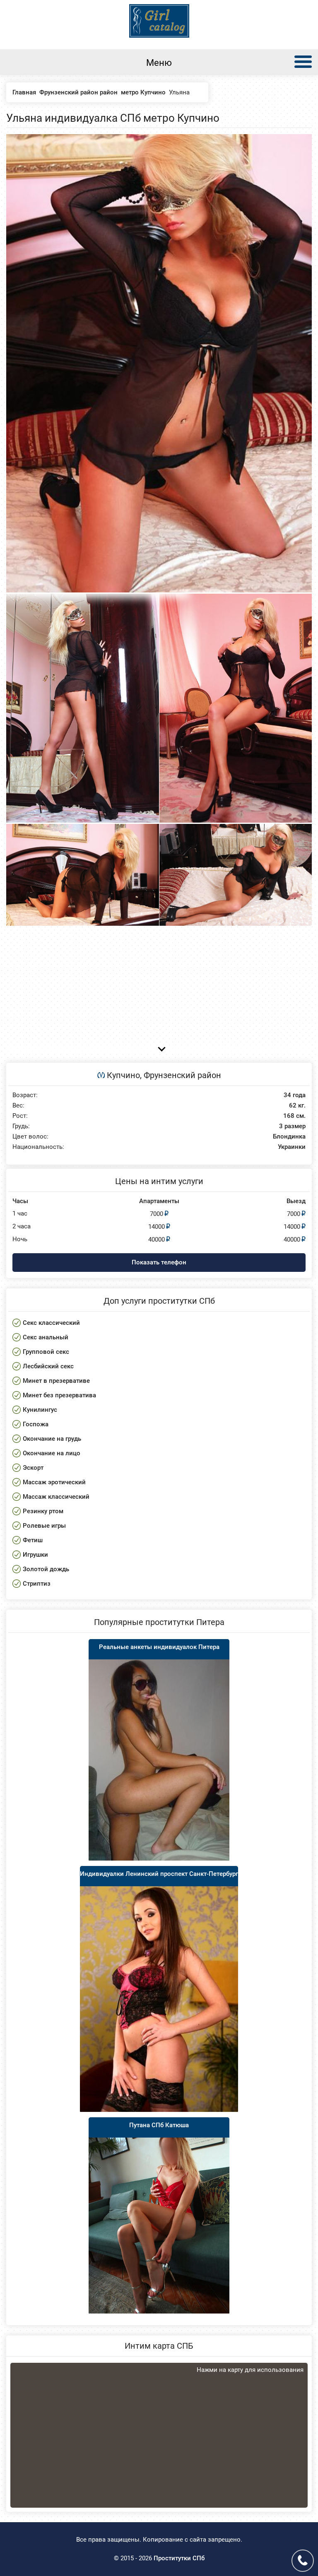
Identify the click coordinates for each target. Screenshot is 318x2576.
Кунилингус (40, 1410)
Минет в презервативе (56, 1381)
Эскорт (33, 1468)
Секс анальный (46, 1337)
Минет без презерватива (59, 1395)
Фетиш (33, 1540)
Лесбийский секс (48, 1366)
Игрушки (35, 1555)
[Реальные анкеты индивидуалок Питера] (159, 1760)
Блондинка (289, 1137)
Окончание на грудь (52, 1439)
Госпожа (36, 1424)
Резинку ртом (43, 1511)
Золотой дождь (46, 1569)
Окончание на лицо (52, 1453)
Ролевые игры (44, 1526)
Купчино (123, 1075)
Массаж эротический (54, 1482)
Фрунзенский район (182, 1075)
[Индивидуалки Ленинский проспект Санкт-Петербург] (159, 1999)
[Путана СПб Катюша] (159, 2226)
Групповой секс (46, 1352)
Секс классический (51, 1323)
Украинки (292, 1147)
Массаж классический (56, 1497)
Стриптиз (37, 1584)
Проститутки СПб (179, 2558)
